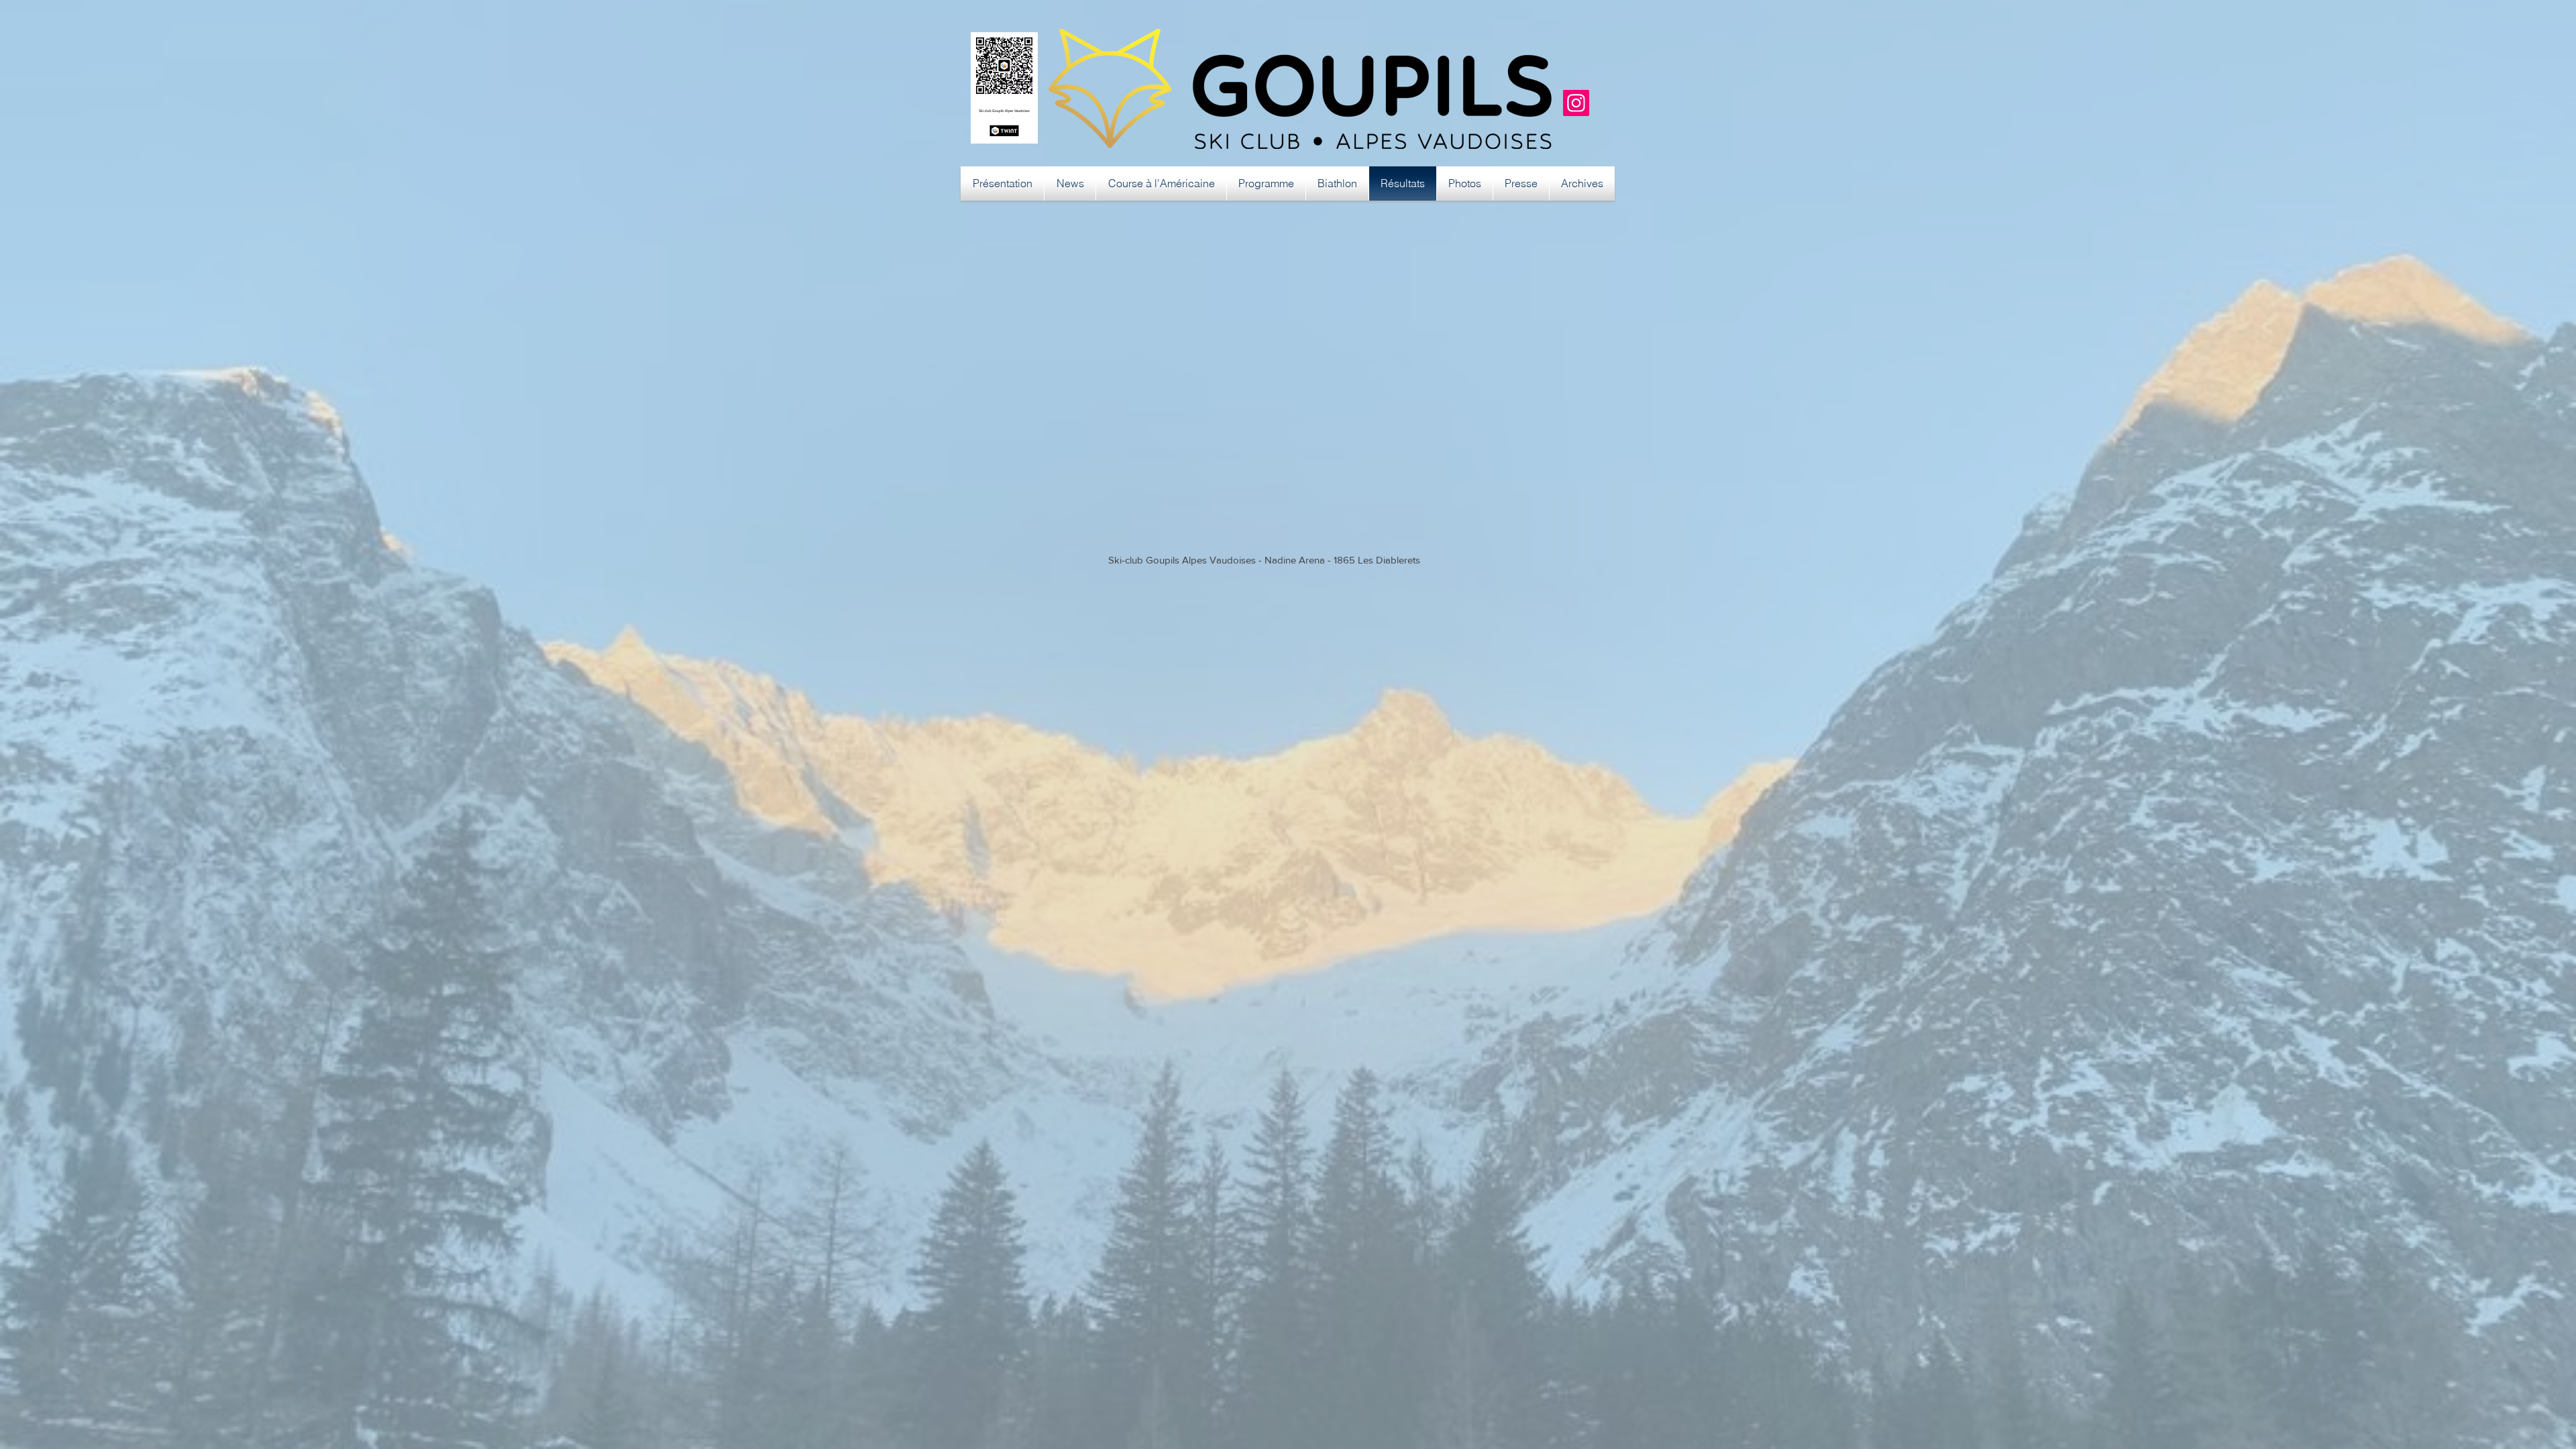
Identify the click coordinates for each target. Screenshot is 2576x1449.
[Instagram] (1576, 103)
